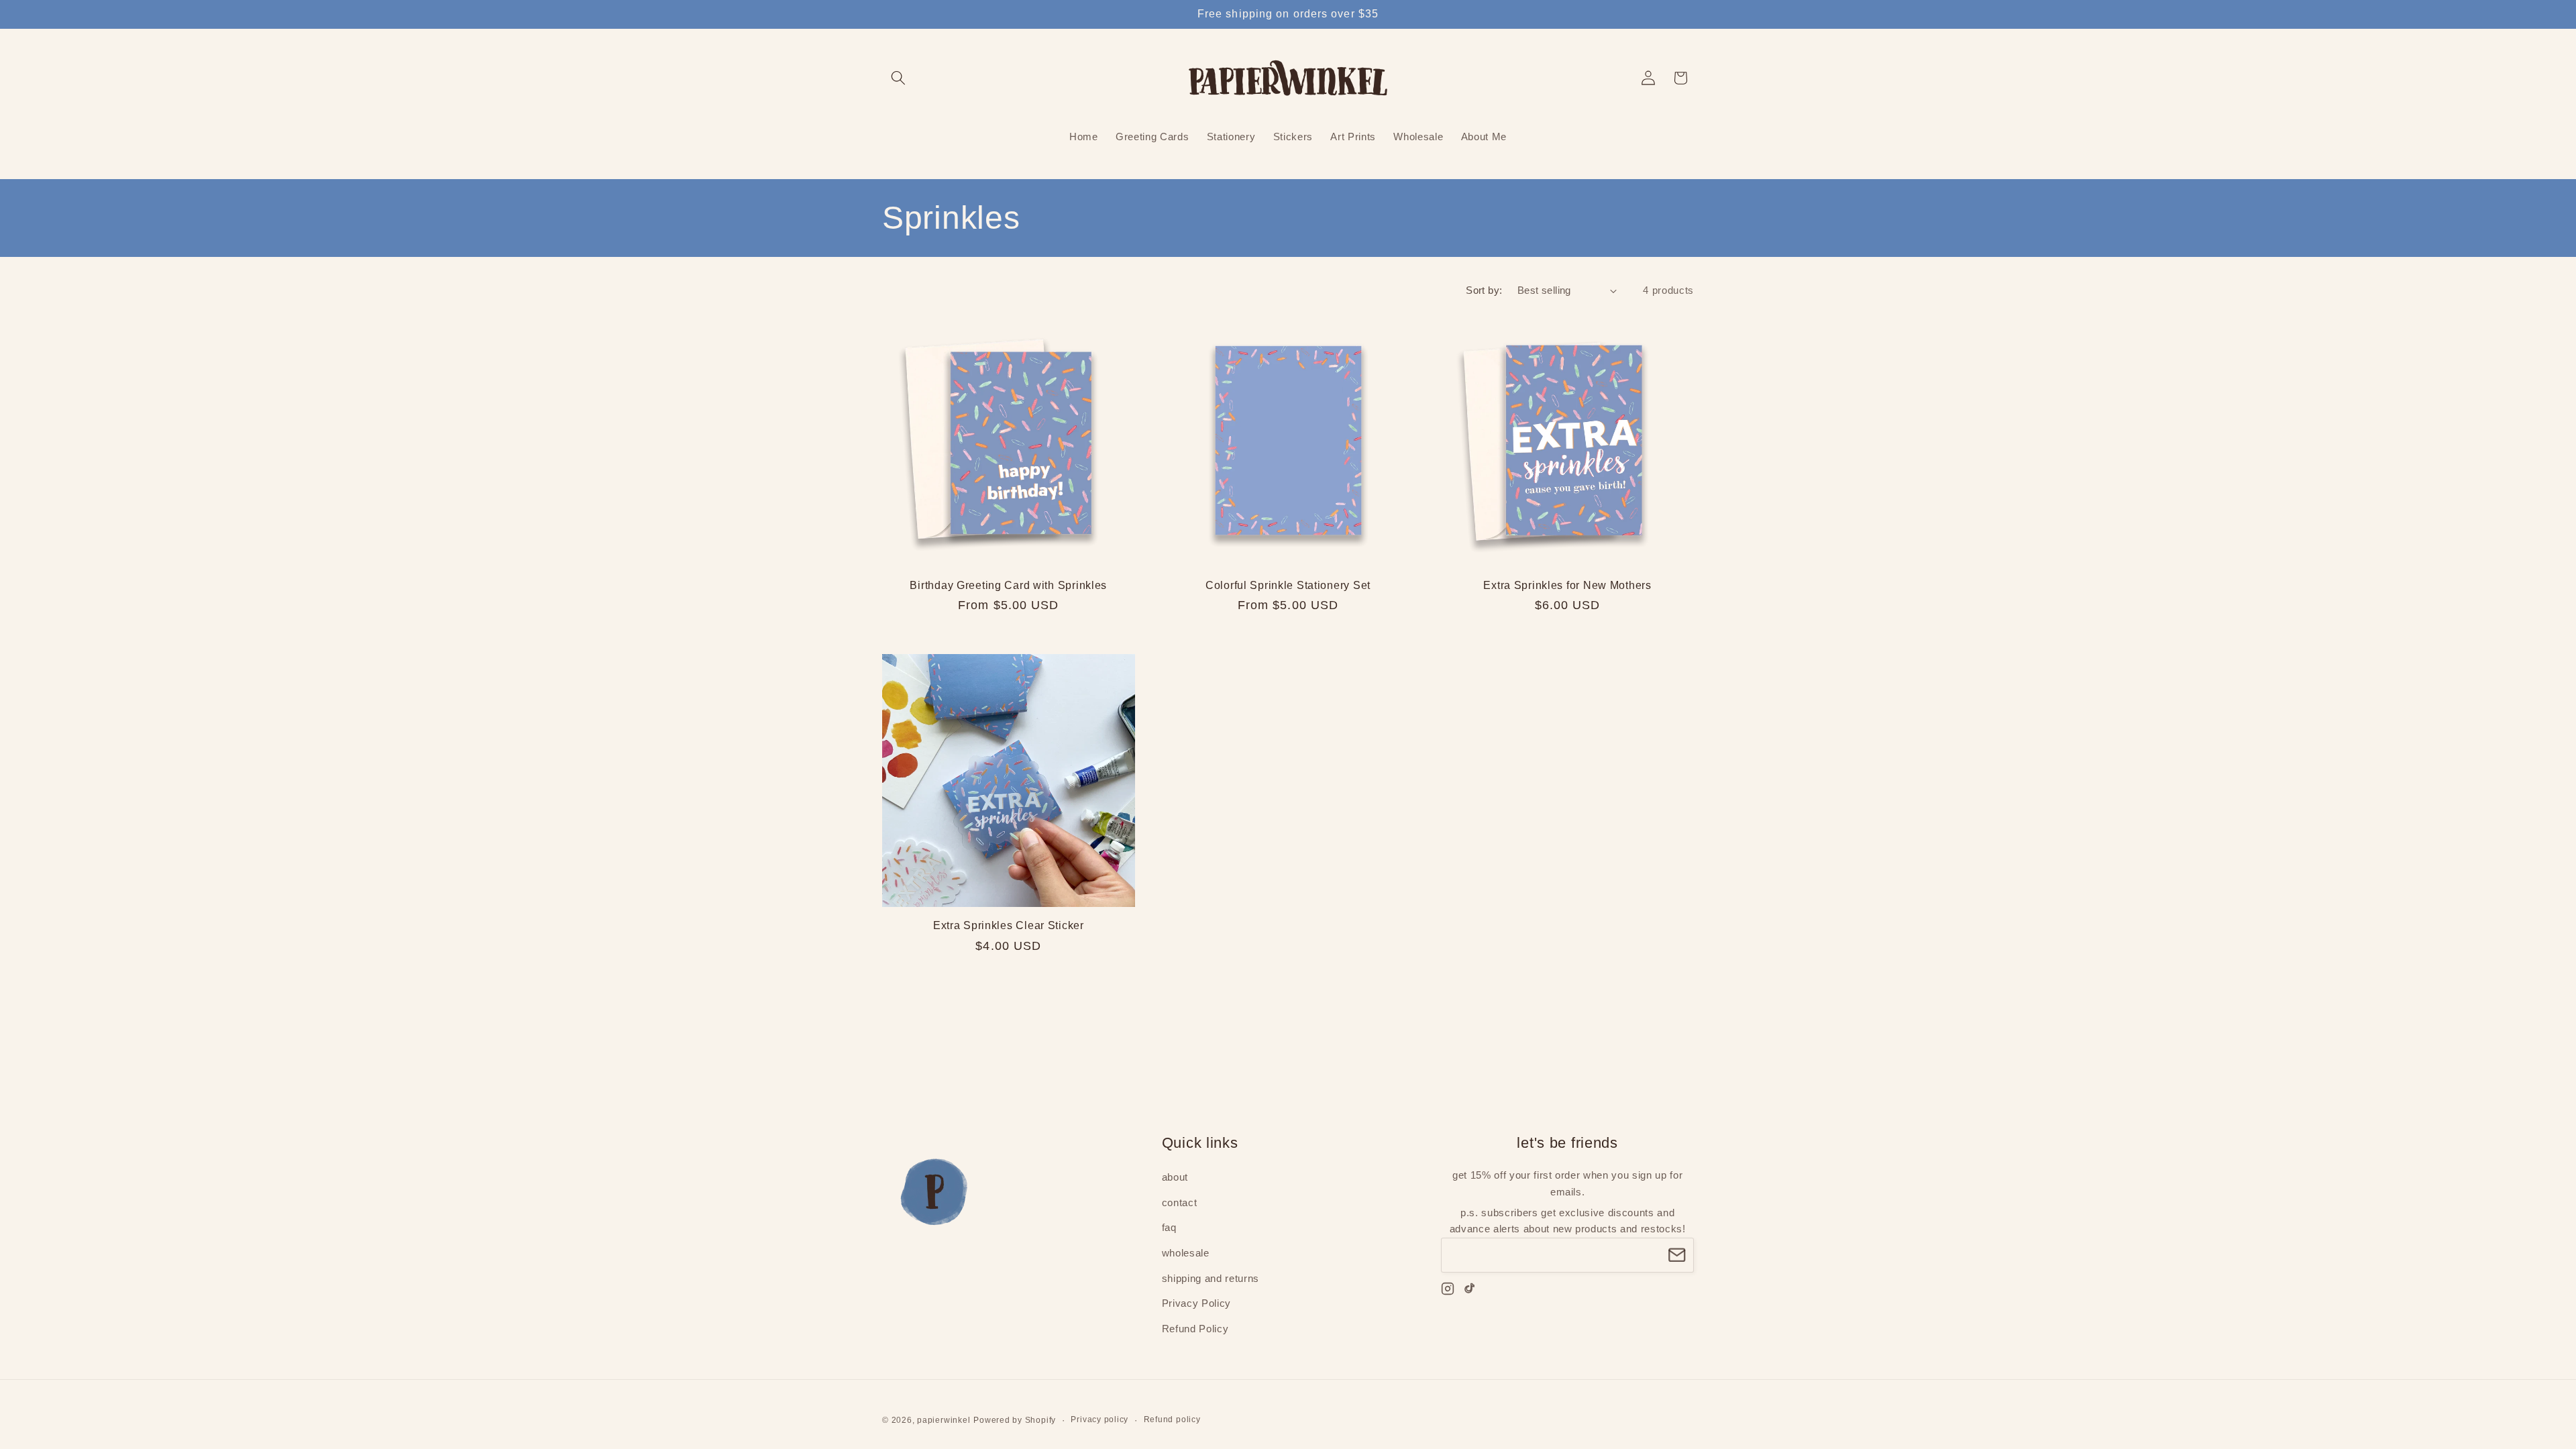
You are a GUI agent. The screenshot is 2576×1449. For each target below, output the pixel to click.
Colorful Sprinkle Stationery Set (1288, 585)
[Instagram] (1448, 1291)
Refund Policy (1195, 1329)
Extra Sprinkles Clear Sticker (1009, 925)
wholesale (1186, 1253)
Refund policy (1172, 1419)
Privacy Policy (1196, 1304)
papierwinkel (944, 1420)
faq (1169, 1228)
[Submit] (1677, 1255)
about (1175, 1178)
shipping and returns (1211, 1278)
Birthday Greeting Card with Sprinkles (1008, 585)
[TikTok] (1470, 1291)
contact (1180, 1203)
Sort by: (1484, 290)
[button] (898, 78)
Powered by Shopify (1015, 1420)
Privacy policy (1099, 1419)
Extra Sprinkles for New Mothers (1567, 585)
